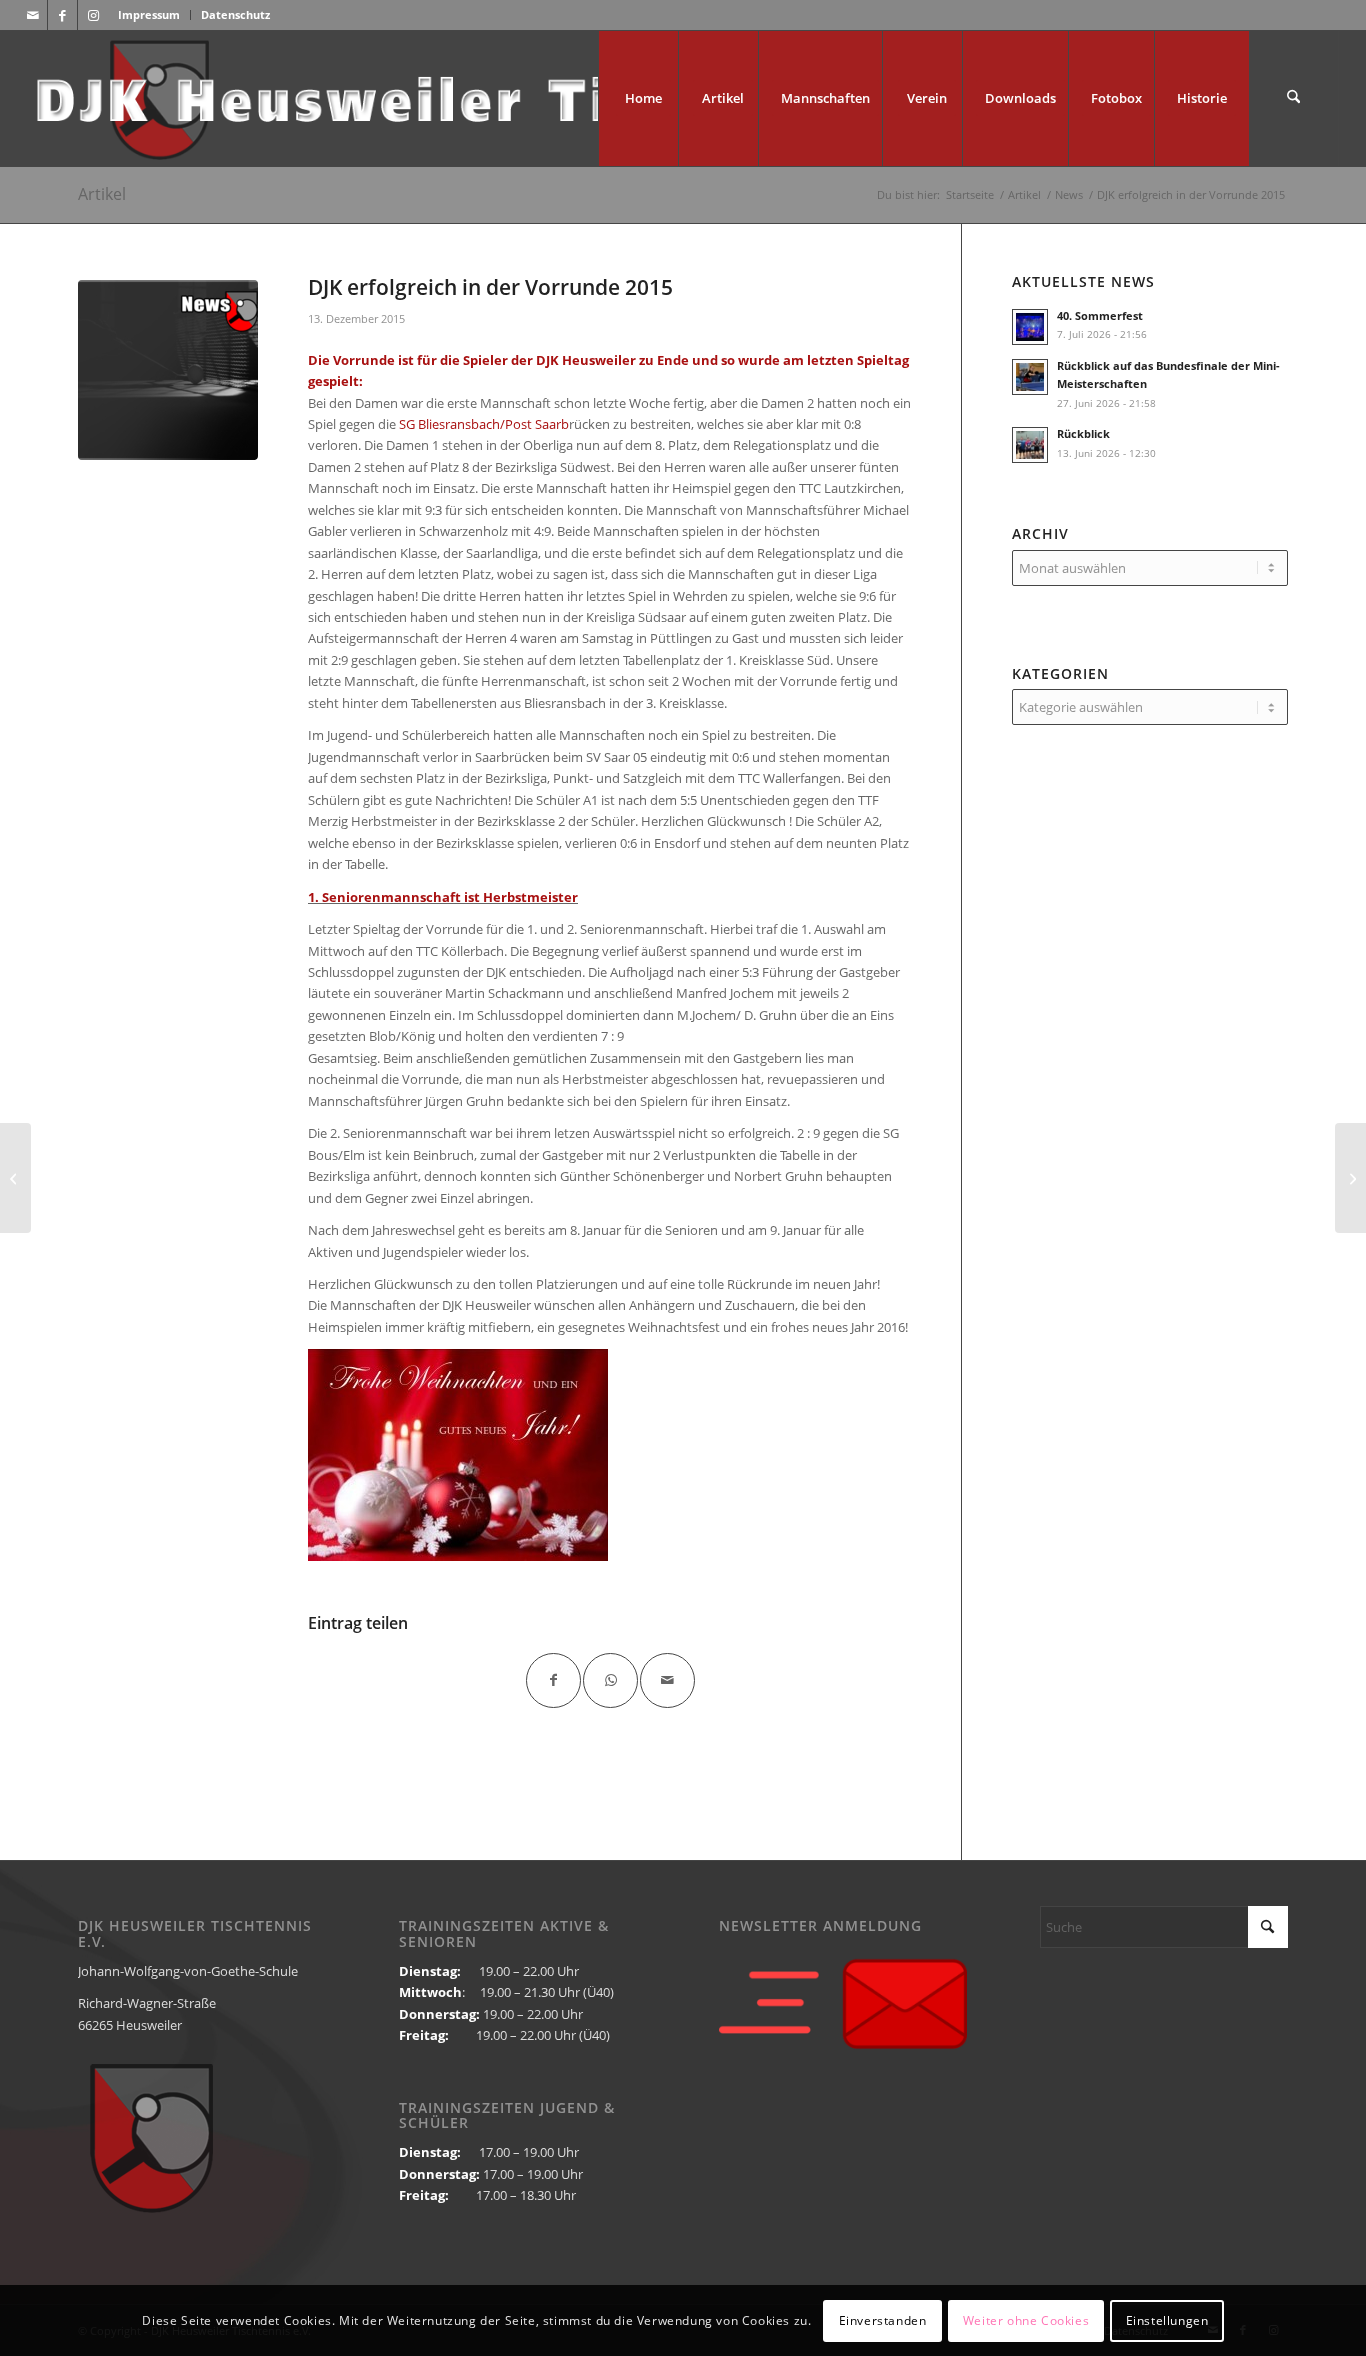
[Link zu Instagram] (93, 15)
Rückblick (1083, 433)
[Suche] (1294, 98)
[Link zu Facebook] (62, 15)
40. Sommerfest (1100, 315)
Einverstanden (883, 2320)
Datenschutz (235, 14)
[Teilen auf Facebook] (553, 1680)
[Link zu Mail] (32, 15)
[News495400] (168, 370)
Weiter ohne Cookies (1026, 2320)
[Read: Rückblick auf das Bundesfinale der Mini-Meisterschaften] (1030, 377)
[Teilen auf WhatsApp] (610, 1680)
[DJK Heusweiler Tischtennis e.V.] (546, 98)
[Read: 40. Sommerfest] (1030, 327)
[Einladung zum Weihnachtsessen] (15, 1178)
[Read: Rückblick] (1030, 445)
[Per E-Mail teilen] (667, 1680)
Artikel (102, 194)
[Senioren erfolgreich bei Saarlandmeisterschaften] (1350, 1178)
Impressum (149, 14)
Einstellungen (1167, 2320)
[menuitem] (149, 15)
